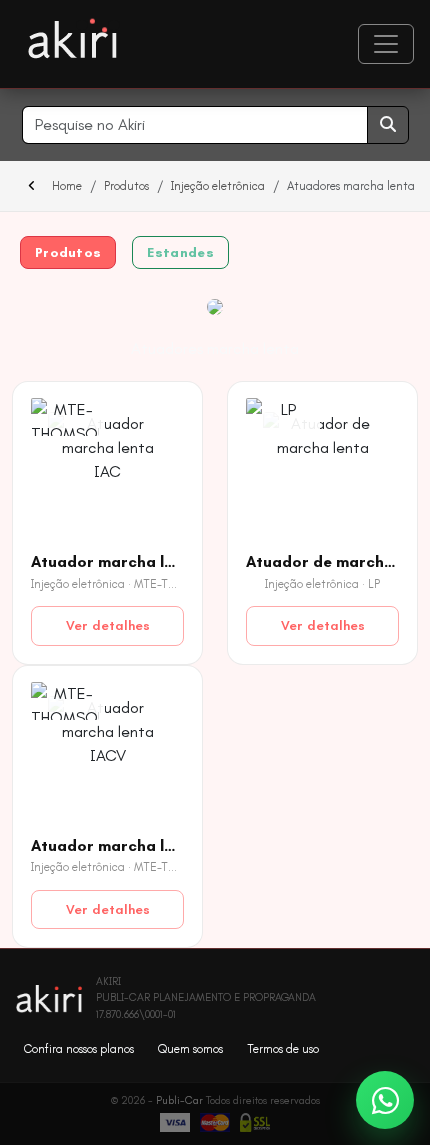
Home (67, 186)
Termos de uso (283, 1049)
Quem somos (190, 1049)
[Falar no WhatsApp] (385, 1100)
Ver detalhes (108, 625)
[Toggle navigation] (386, 44)
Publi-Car (179, 1100)
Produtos (126, 186)
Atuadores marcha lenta (215, 348)
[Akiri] (72, 40)
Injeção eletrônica (218, 186)
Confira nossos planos (79, 1049)
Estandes (180, 252)
